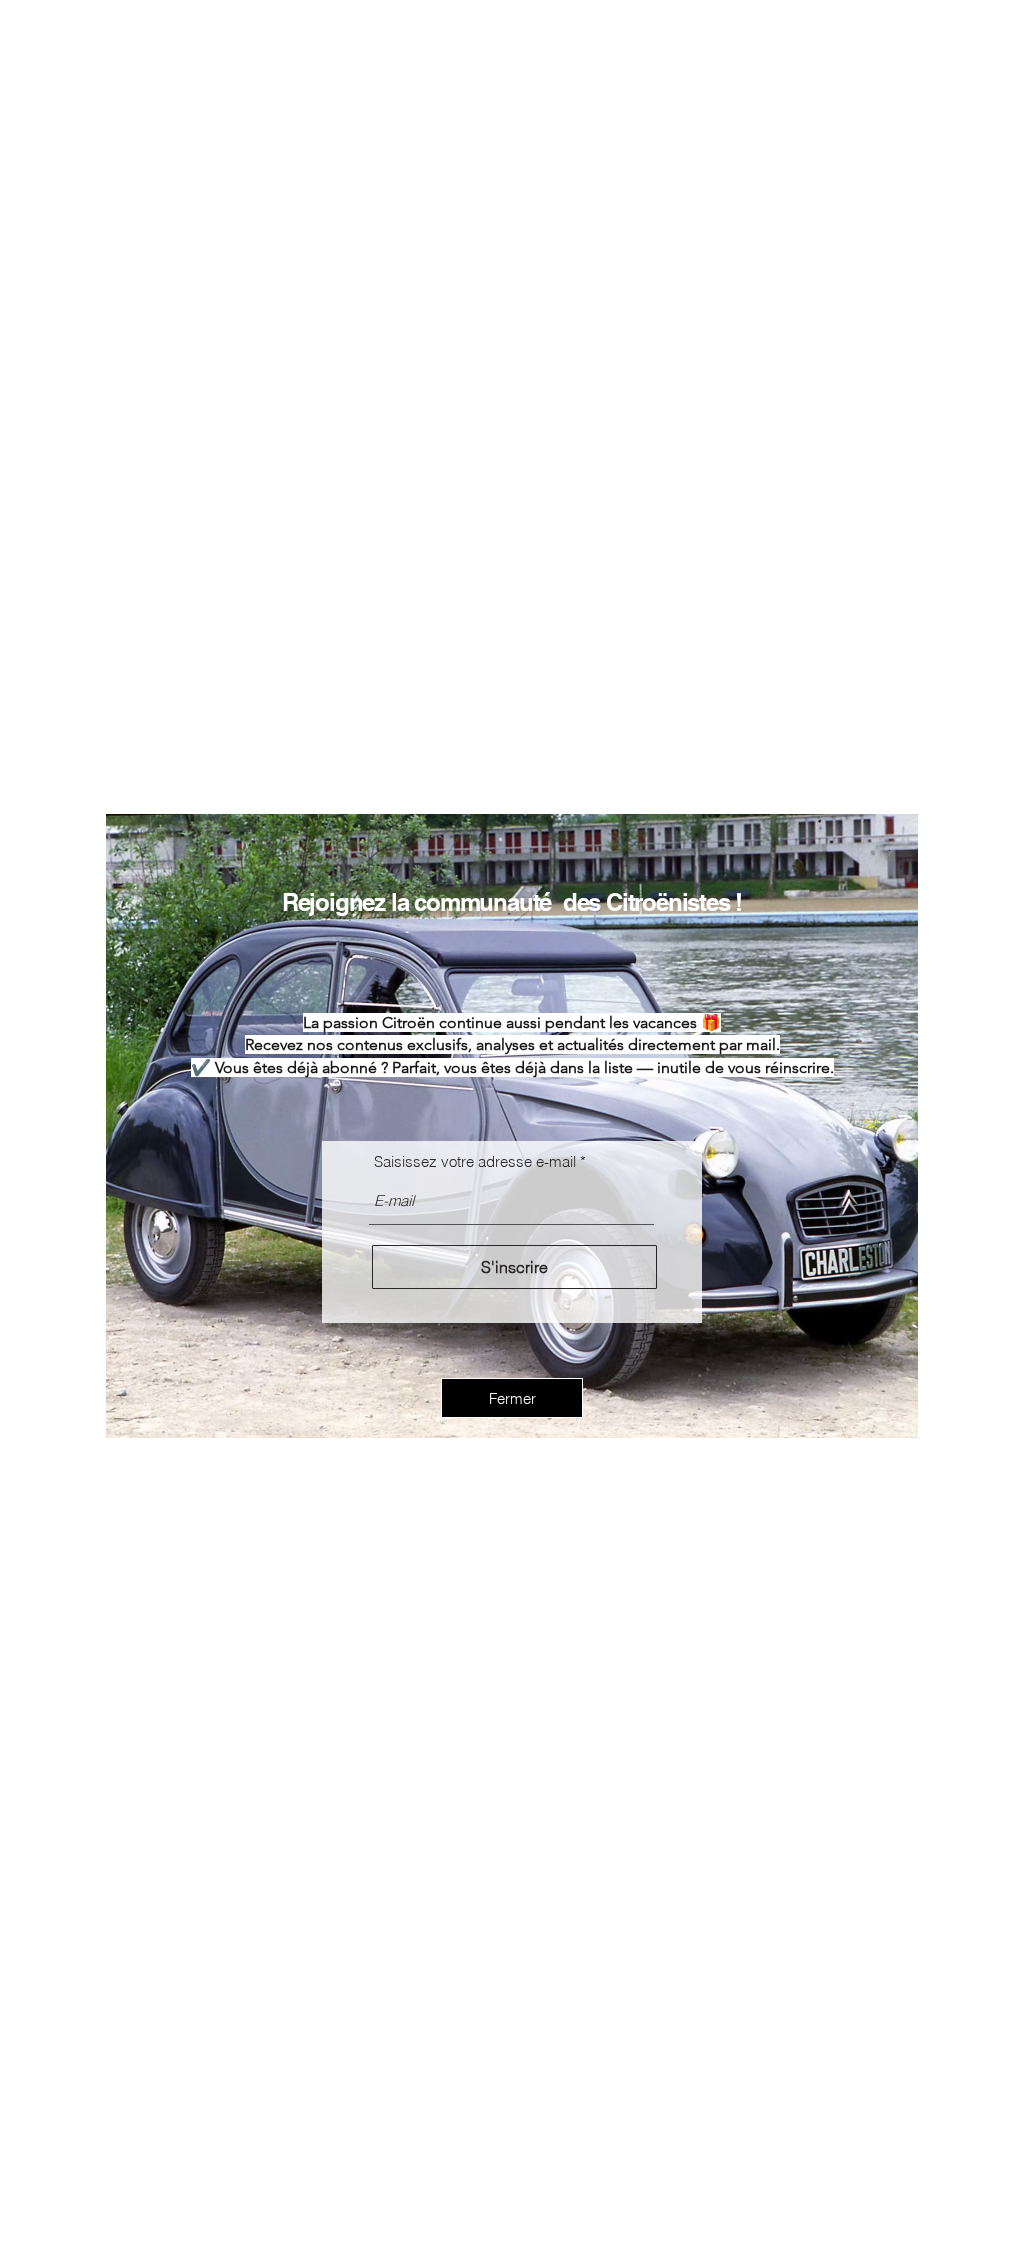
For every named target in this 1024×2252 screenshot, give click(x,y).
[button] (512, 1398)
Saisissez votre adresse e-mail (475, 1161)
